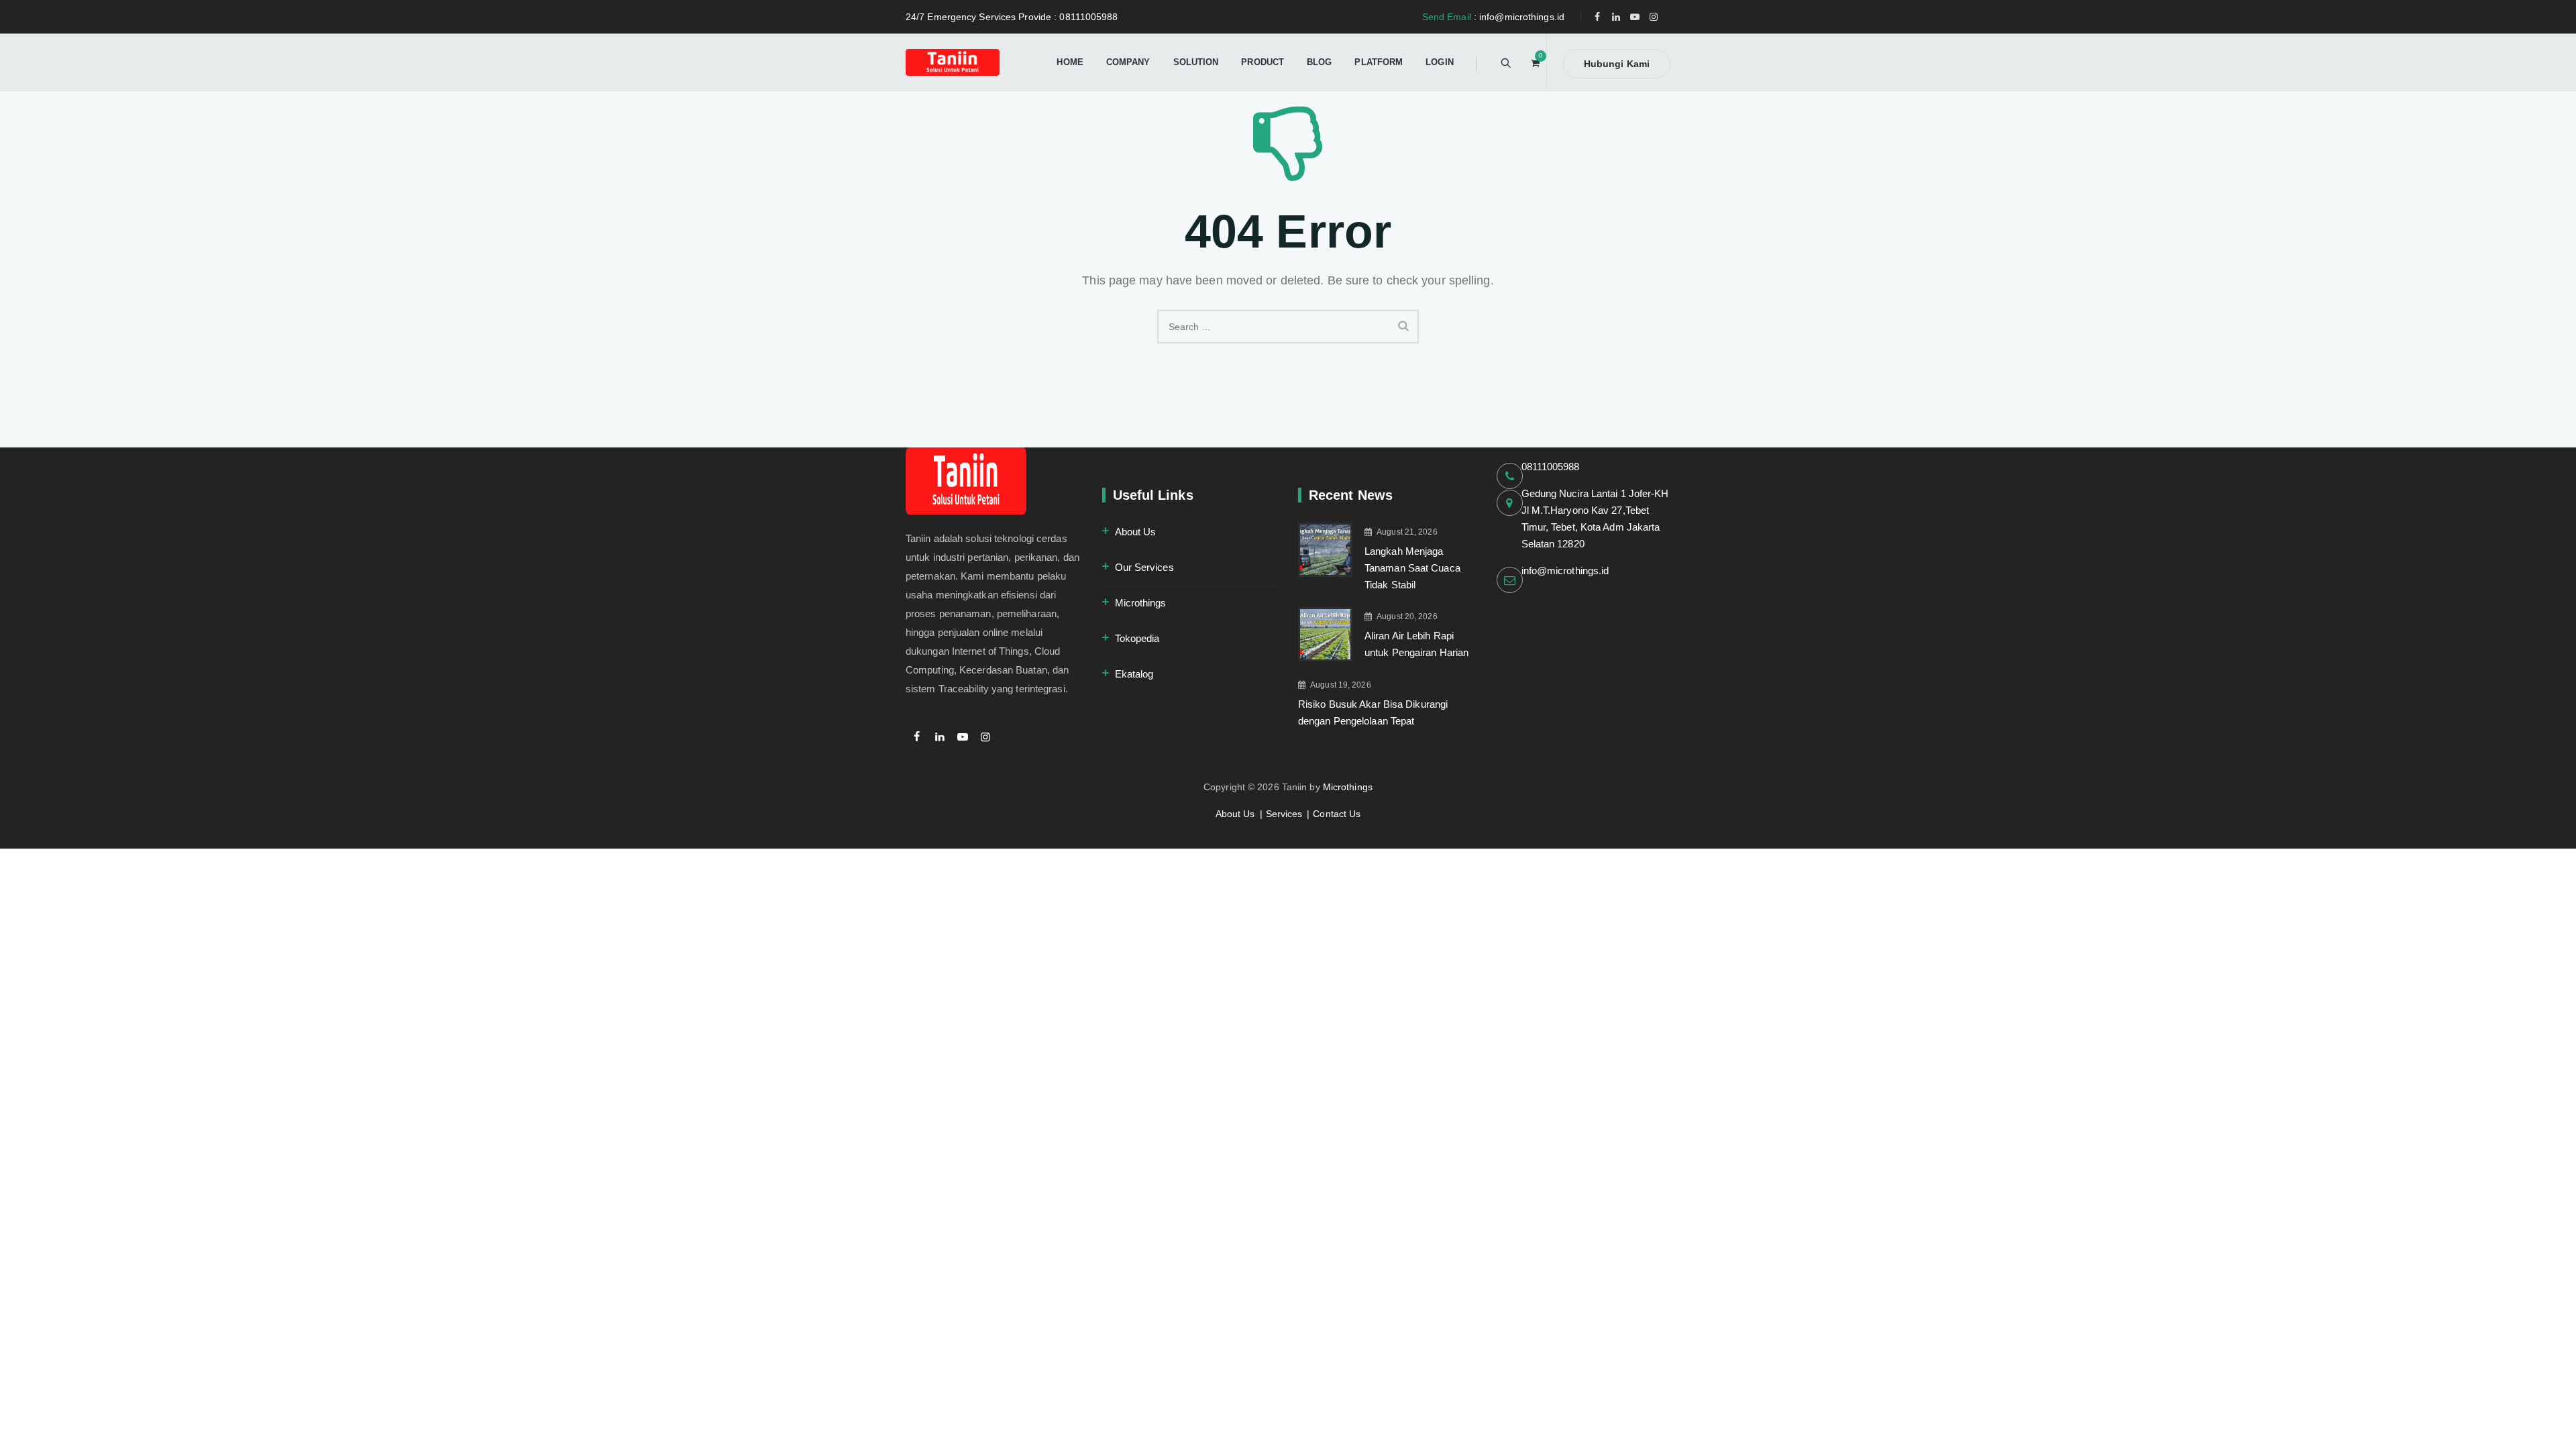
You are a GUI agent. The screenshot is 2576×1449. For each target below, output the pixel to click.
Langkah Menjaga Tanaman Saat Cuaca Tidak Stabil (1412, 568)
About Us (1136, 532)
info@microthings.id (1565, 571)
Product (1263, 62)
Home (1070, 62)
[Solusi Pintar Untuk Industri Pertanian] (953, 62)
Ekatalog (1134, 674)
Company (1128, 62)
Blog (1319, 62)
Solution (1196, 62)
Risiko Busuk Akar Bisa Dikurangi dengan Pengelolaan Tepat (1373, 712)
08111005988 (1551, 467)
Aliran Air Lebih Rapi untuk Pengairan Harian (1416, 644)
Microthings (1141, 603)
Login (1440, 62)
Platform (1379, 62)
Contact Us (1337, 814)
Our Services (1144, 567)
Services (1284, 814)
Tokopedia (1137, 638)
